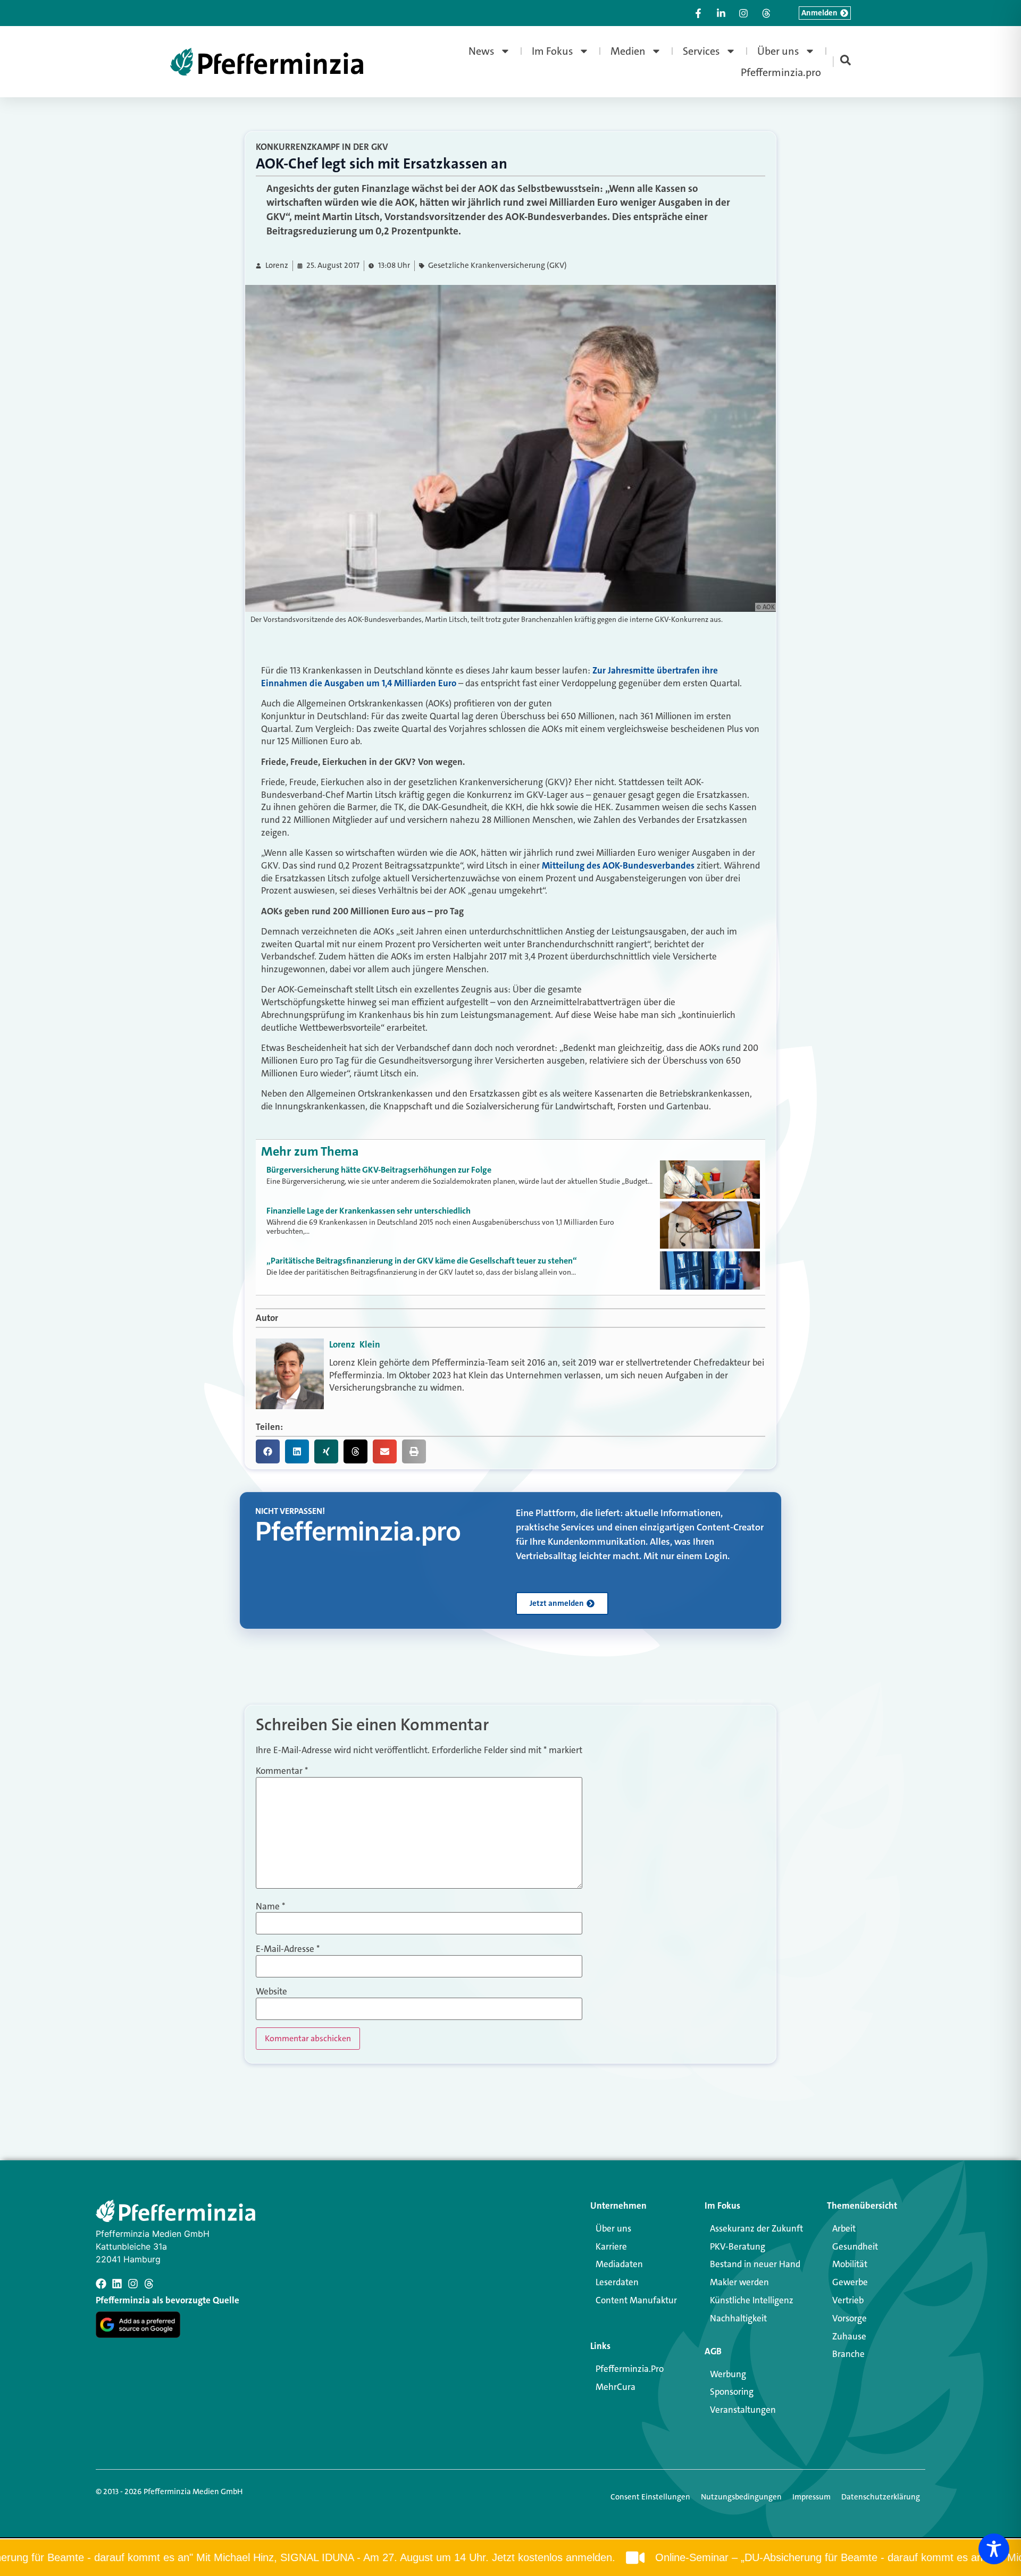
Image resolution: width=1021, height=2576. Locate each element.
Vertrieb (848, 2300)
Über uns (778, 51)
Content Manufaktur (636, 2300)
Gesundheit (855, 2246)
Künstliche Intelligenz (752, 2300)
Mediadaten (619, 2264)
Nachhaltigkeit (738, 2318)
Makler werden (739, 2282)
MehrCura (616, 2387)
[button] (268, 1451)
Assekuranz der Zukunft (756, 2228)
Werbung (728, 2374)
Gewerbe (850, 2282)
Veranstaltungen (743, 2410)
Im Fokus (553, 51)
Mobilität (850, 2264)
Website (271, 1992)
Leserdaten (617, 2282)
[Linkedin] (117, 2284)
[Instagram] (133, 2284)
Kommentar (282, 1771)
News (482, 51)
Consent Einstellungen (650, 2497)
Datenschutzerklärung (881, 2497)
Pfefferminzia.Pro (630, 2369)
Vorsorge (850, 2318)
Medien (628, 51)
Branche (848, 2354)
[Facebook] (101, 2284)
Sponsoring (732, 2392)
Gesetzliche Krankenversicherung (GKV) (497, 266)
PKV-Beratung (738, 2246)
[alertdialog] (510, 2558)
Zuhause (849, 2336)
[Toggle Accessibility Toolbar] (994, 2549)
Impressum (811, 2497)
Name (270, 1906)
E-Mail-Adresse (288, 1949)
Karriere (611, 2246)
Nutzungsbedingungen (741, 2497)
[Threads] (149, 2284)
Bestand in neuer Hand (755, 2264)
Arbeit (844, 2228)
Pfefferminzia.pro (781, 72)
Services (701, 51)
